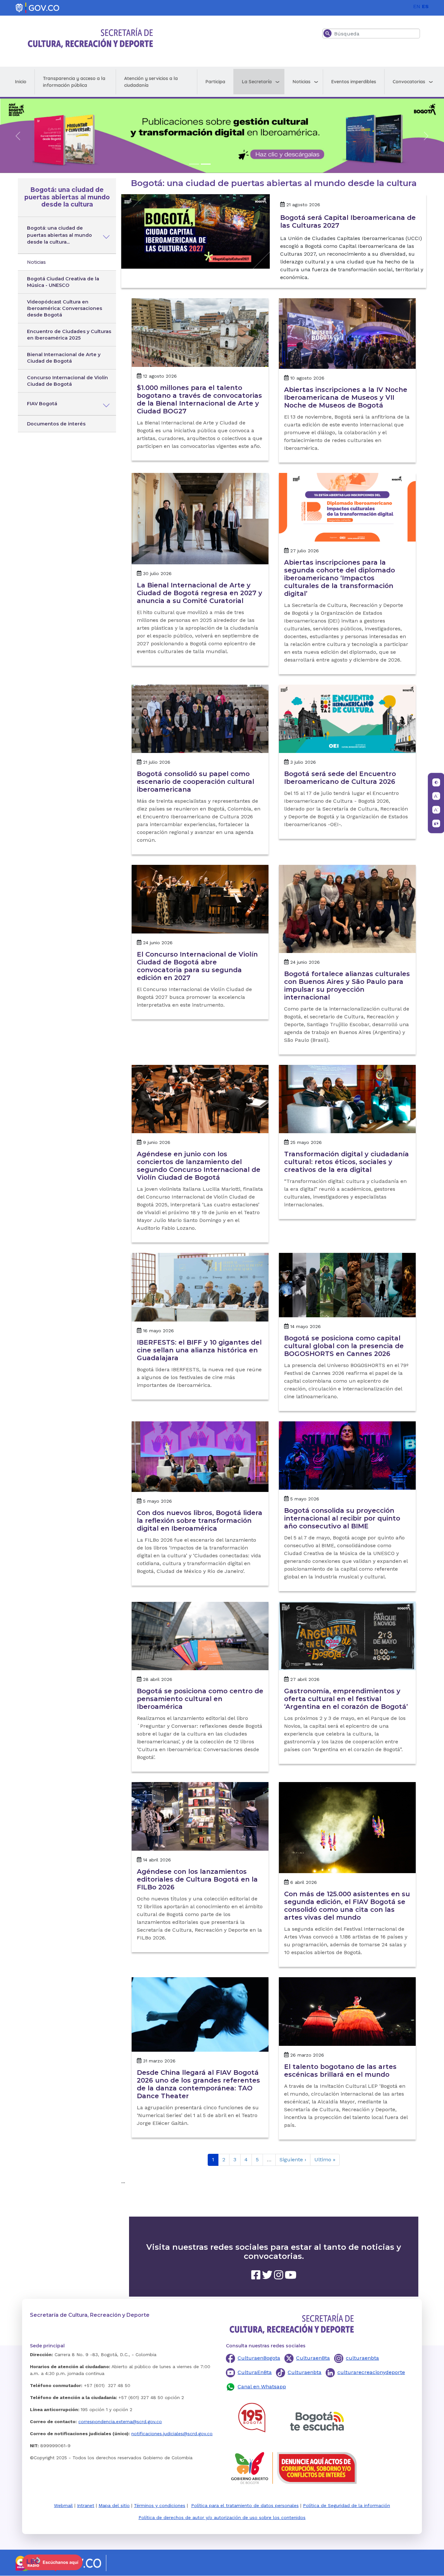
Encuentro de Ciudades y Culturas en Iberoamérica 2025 (69, 335)
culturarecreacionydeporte (371, 2373)
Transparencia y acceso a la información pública (74, 82)
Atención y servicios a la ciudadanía (151, 82)
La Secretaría (257, 82)
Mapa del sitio (114, 2506)
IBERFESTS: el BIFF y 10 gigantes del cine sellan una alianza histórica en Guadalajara (199, 1350)
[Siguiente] (426, 136)
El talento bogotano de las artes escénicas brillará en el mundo (340, 2071)
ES (425, 6)
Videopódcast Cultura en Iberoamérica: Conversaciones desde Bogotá (65, 309)
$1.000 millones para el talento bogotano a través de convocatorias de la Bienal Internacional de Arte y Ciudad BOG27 (199, 400)
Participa (215, 82)
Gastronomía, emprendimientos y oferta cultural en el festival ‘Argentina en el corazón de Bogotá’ (346, 1699)
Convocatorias (409, 82)
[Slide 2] (206, 164)
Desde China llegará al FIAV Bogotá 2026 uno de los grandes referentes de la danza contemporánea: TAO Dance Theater (198, 2085)
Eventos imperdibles (354, 82)
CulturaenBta (313, 2358)
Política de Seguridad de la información (346, 2506)
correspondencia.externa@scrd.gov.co (120, 2422)
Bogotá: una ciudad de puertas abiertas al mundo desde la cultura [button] (67, 198)
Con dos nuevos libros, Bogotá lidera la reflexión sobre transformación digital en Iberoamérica (200, 1521)
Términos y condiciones (160, 2506)
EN (417, 6)
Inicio (21, 82)
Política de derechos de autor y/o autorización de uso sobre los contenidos (222, 2518)
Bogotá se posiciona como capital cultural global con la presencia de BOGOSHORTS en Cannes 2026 (344, 1346)
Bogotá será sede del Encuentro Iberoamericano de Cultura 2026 (340, 778)
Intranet (86, 2506)
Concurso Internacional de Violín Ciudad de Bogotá (67, 381)
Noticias (301, 82)
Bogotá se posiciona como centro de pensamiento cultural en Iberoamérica (200, 1699)
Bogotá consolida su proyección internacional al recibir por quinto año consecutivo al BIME (342, 1519)
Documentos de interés (56, 424)
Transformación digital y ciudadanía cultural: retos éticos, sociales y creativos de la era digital (346, 1162)
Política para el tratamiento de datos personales (245, 2506)
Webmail (63, 2506)
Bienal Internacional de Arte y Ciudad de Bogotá (64, 358)
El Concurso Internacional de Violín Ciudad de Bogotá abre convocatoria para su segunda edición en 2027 (197, 966)
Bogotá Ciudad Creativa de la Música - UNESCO (63, 282)
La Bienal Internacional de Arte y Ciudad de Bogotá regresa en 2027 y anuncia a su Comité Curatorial (200, 593)
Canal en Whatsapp (262, 2387)
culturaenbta (362, 2358)
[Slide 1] (194, 164)
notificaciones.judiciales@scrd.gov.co (172, 2434)
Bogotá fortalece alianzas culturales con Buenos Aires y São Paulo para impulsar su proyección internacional (347, 986)
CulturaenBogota (259, 2358)
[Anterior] (18, 136)
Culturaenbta (305, 2373)
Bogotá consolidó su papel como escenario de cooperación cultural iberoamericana (196, 782)
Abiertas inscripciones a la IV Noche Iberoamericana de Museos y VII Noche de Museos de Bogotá (346, 398)
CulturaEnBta (255, 2373)
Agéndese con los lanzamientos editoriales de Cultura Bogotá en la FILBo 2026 (197, 1880)
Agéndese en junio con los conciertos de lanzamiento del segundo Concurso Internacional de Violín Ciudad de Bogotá (199, 1166)
